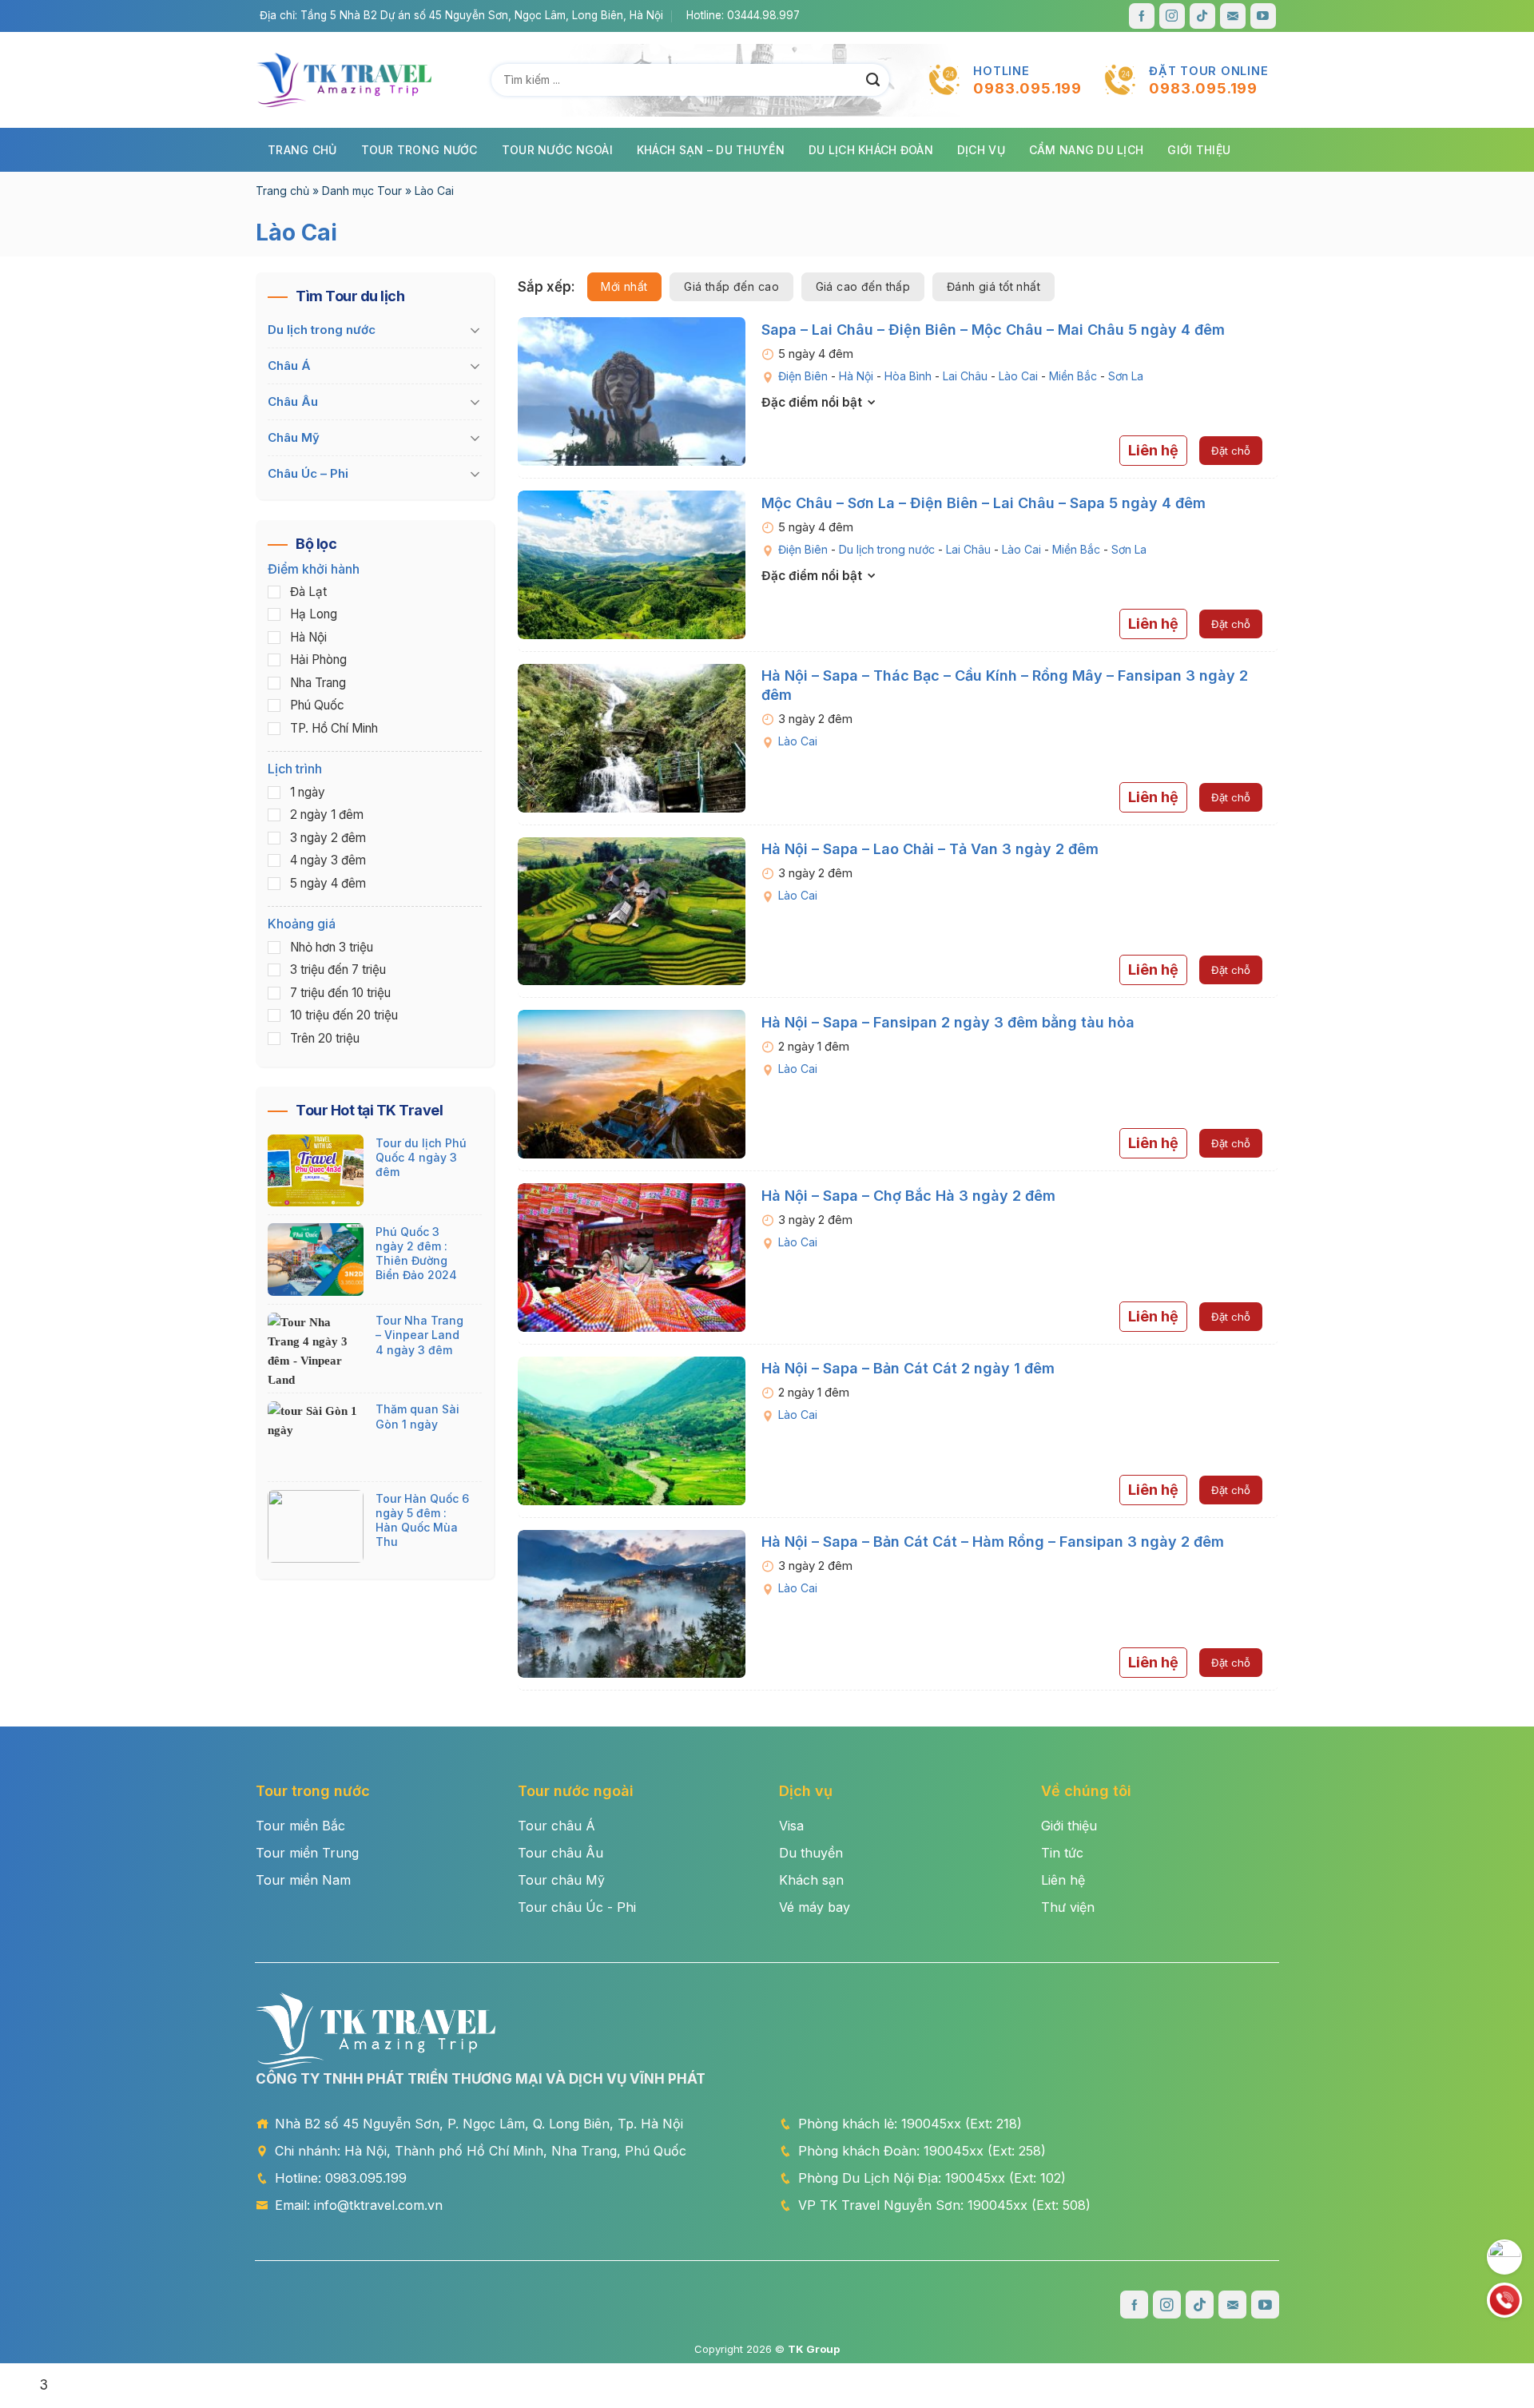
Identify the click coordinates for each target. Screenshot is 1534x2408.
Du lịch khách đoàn (871, 150)
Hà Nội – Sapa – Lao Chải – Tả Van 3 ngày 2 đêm (930, 849)
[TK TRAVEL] (344, 80)
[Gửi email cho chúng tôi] (1233, 16)
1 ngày (308, 792)
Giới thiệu (1199, 150)
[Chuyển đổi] (475, 331)
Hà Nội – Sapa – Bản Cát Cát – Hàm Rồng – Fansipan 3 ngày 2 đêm (993, 1542)
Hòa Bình (908, 376)
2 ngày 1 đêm (327, 815)
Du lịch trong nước (887, 549)
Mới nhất (624, 286)
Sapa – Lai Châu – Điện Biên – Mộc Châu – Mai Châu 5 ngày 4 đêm (993, 330)
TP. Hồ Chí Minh (334, 728)
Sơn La (1126, 376)
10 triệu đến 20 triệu (344, 1016)
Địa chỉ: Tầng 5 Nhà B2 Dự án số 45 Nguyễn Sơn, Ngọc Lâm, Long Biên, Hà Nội (461, 15)
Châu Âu (293, 401)
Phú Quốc (317, 706)
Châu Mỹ (294, 437)
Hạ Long (314, 615)
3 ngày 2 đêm (328, 838)
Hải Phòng (318, 660)
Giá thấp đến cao (731, 286)
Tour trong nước (419, 150)
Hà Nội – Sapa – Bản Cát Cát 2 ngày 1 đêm (908, 1368)
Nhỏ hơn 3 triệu (332, 947)
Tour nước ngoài (557, 150)
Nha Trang (318, 683)
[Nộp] (873, 80)
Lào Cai (1018, 376)
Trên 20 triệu (325, 1038)
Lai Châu (965, 376)
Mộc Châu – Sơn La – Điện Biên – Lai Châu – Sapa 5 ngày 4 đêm (984, 503)
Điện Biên (803, 376)
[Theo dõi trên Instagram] (1172, 16)
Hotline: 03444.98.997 (743, 15)
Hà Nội (856, 376)
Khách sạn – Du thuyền (711, 150)
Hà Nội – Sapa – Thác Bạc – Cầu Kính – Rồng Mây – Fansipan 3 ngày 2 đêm (1005, 685)
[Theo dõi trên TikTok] (1202, 16)
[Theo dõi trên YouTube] (1263, 16)
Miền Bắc (1073, 376)
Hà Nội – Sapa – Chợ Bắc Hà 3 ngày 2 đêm (908, 1196)
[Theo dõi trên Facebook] (1142, 16)
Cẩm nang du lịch (1086, 150)
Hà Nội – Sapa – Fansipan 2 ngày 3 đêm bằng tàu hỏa (948, 1022)
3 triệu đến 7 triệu (338, 970)
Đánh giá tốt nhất (994, 286)
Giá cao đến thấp (863, 286)
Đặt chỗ (1231, 451)
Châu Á (289, 366)
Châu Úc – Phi (308, 473)
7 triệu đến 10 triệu (340, 993)
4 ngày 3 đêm (328, 861)
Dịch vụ (981, 150)
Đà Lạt (308, 592)
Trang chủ (302, 150)
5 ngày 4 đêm (328, 883)
